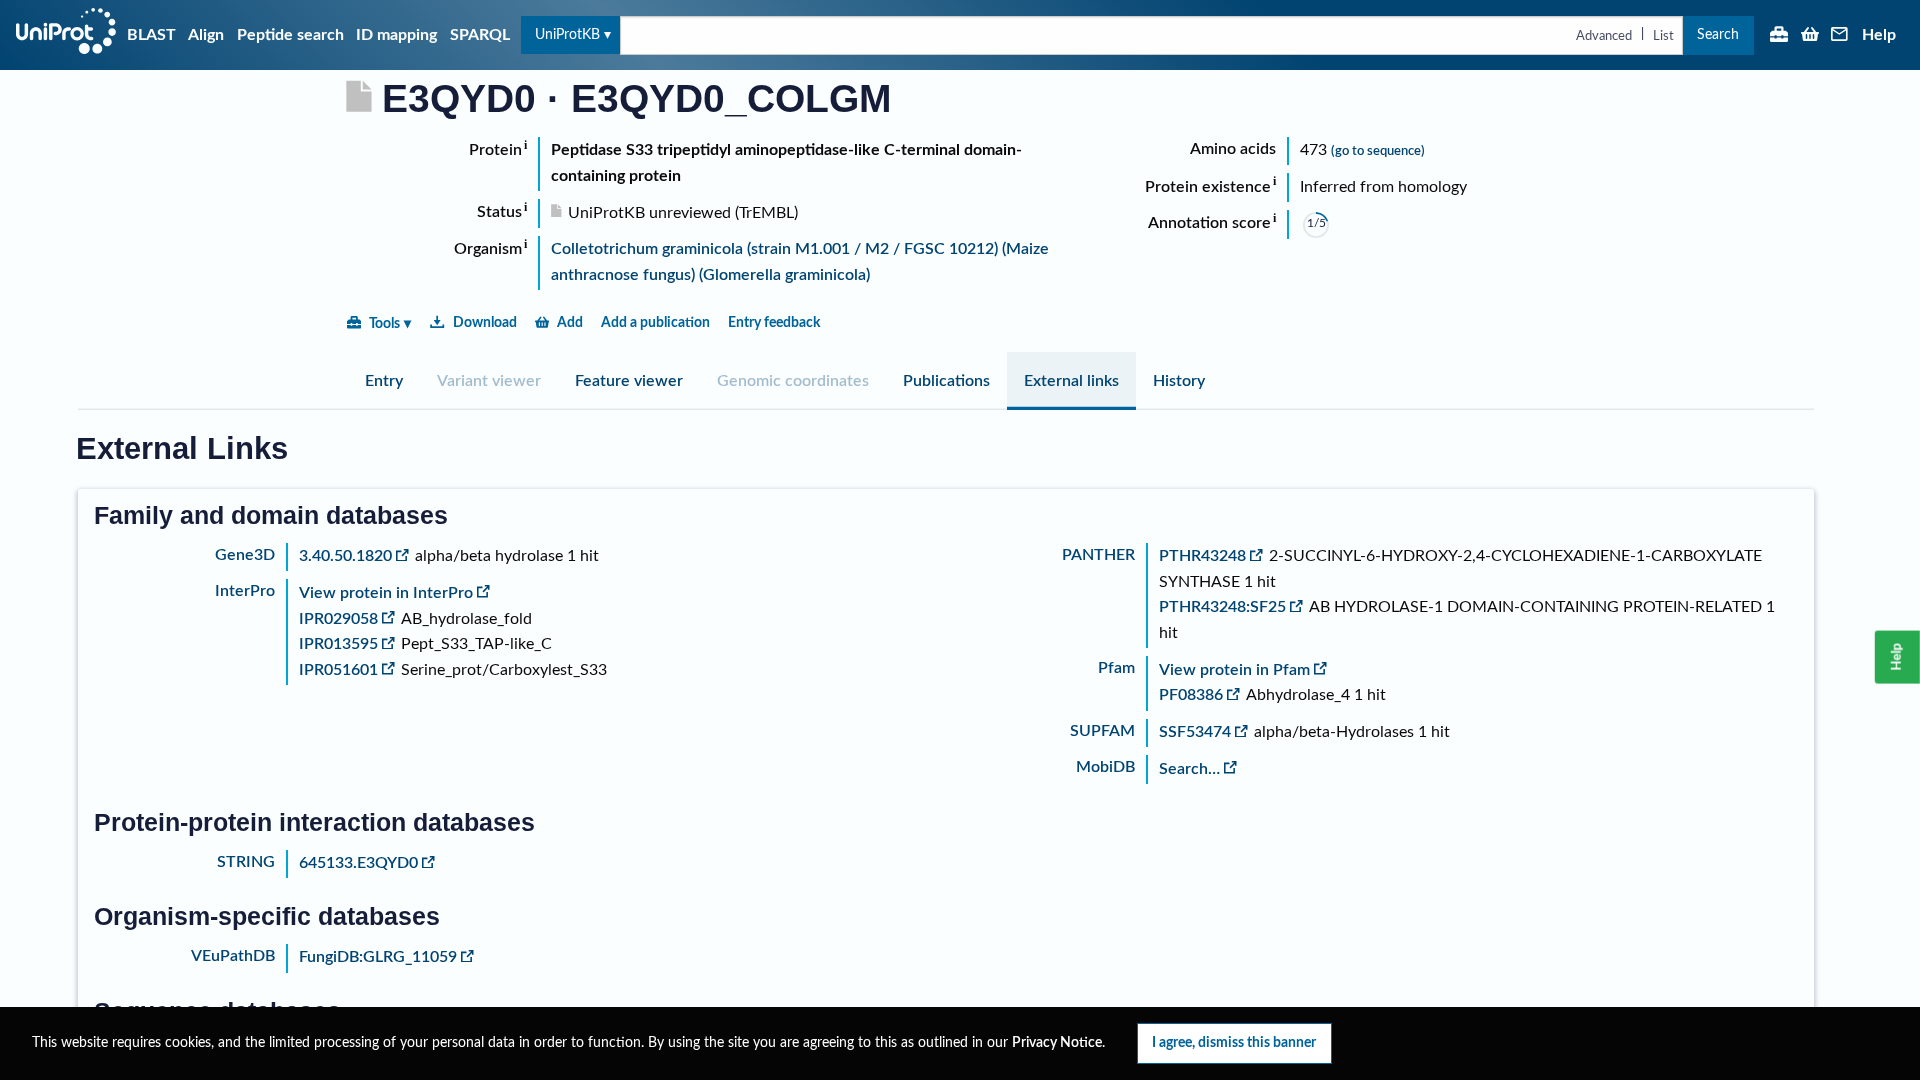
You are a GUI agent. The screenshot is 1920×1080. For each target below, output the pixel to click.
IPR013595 (338, 644)
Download (485, 322)
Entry (384, 381)
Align (206, 35)
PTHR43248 (1202, 556)
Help (1879, 35)
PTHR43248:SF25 (1222, 607)
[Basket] (1810, 36)
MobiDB (1105, 767)
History (1179, 381)
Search (1718, 34)
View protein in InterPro (386, 593)
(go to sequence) (1378, 151)
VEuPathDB (233, 956)
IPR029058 (338, 619)
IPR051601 (338, 670)
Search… (1189, 769)
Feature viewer (629, 381)
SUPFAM (1102, 731)
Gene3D (245, 555)
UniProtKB (567, 34)
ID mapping (396, 35)
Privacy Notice (1057, 1043)
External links (1071, 381)
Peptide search (290, 35)
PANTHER (1098, 555)
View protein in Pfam (1234, 670)
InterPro (245, 591)
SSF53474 (1195, 732)
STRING (246, 862)
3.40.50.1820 (345, 556)
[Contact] (1840, 36)
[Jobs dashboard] (1779, 36)
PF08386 (1191, 695)
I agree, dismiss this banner (1234, 1042)
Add (570, 322)
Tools (384, 323)
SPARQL (480, 35)
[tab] (384, 381)
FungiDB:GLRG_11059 (378, 957)
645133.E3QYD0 (358, 863)
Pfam (1116, 668)
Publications (946, 381)
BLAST (151, 35)
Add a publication (655, 322)
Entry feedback (774, 322)
